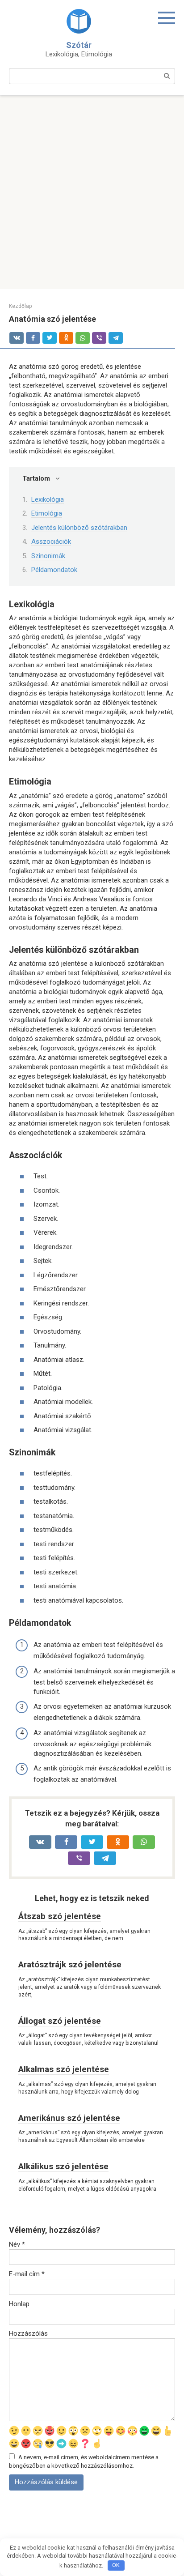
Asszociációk (51, 542)
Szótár (79, 45)
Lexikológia (48, 499)
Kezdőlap (20, 306)
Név (17, 2244)
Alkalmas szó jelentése (64, 2069)
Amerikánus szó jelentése (69, 2118)
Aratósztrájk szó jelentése (70, 1964)
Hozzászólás (28, 2333)
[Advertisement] (92, 192)
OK (116, 2565)
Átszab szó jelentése (60, 1916)
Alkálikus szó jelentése (63, 2166)
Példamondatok (54, 570)
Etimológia (47, 513)
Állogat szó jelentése (60, 2021)
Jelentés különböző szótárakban (79, 528)
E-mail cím (27, 2274)
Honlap (19, 2304)
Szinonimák (48, 556)
